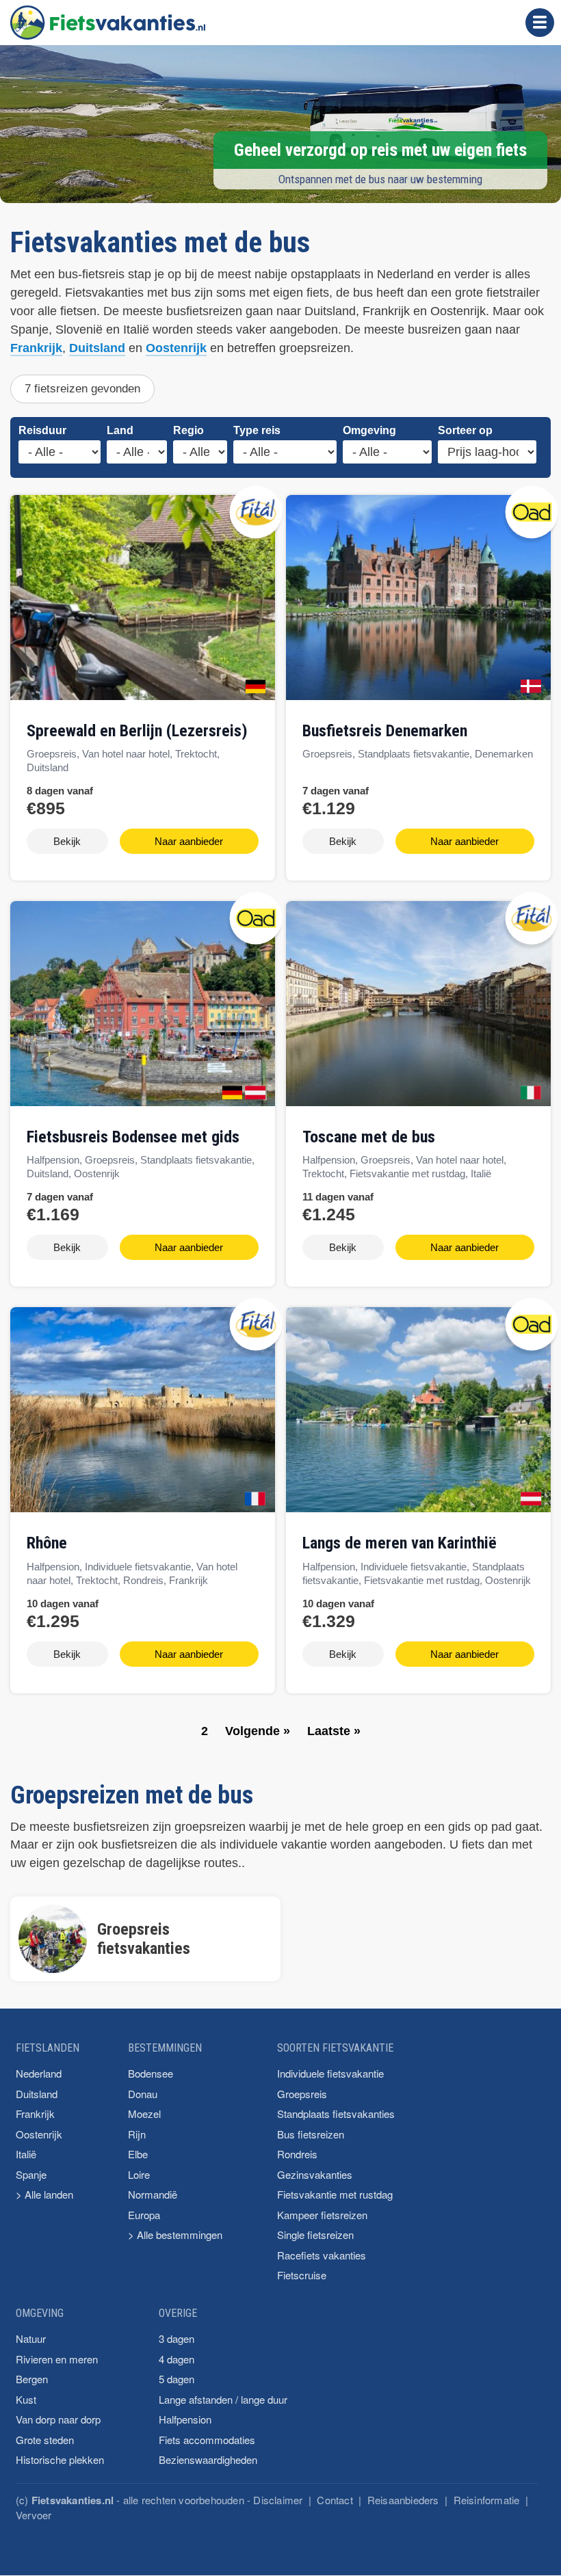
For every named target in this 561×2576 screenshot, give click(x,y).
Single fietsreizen (315, 2235)
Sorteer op (465, 430)
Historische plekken (60, 2459)
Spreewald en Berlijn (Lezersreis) (137, 731)
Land (120, 430)
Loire (139, 2174)
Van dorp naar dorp (58, 2419)
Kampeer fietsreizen (322, 2215)
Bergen (32, 2379)
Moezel (144, 2114)
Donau (143, 2094)
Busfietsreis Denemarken (385, 731)
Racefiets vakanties (322, 2255)
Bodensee (151, 2073)
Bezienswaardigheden (208, 2459)
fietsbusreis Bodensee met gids (133, 1137)
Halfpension (185, 2419)
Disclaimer (278, 2500)
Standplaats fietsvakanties (336, 2114)
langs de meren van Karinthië (400, 1543)
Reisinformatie (487, 2500)
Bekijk (67, 841)
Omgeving (369, 430)
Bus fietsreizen (311, 2134)
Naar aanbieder (189, 841)
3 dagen (177, 2338)
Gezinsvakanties (315, 2174)
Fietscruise (302, 2275)
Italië (26, 2154)
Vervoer (34, 2515)
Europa (144, 2215)
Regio (188, 430)
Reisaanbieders (403, 2500)
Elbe (138, 2154)
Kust (26, 2399)
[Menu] (540, 23)
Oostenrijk (176, 348)
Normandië (153, 2194)
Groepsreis (302, 2094)
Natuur (31, 2338)
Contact (335, 2500)
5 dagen (177, 2379)
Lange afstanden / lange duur (223, 2399)
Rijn (137, 2134)
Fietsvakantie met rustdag (335, 2194)
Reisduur (42, 430)
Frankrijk (36, 348)
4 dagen (177, 2359)
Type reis (257, 430)
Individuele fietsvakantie (330, 2073)
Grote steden (45, 2440)
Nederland (39, 2073)
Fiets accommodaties (207, 2440)
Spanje (31, 2174)
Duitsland (97, 348)
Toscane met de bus (369, 1137)
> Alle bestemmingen (175, 2235)
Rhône (47, 1543)
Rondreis (297, 2154)
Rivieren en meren (57, 2359)
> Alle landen (44, 2194)
